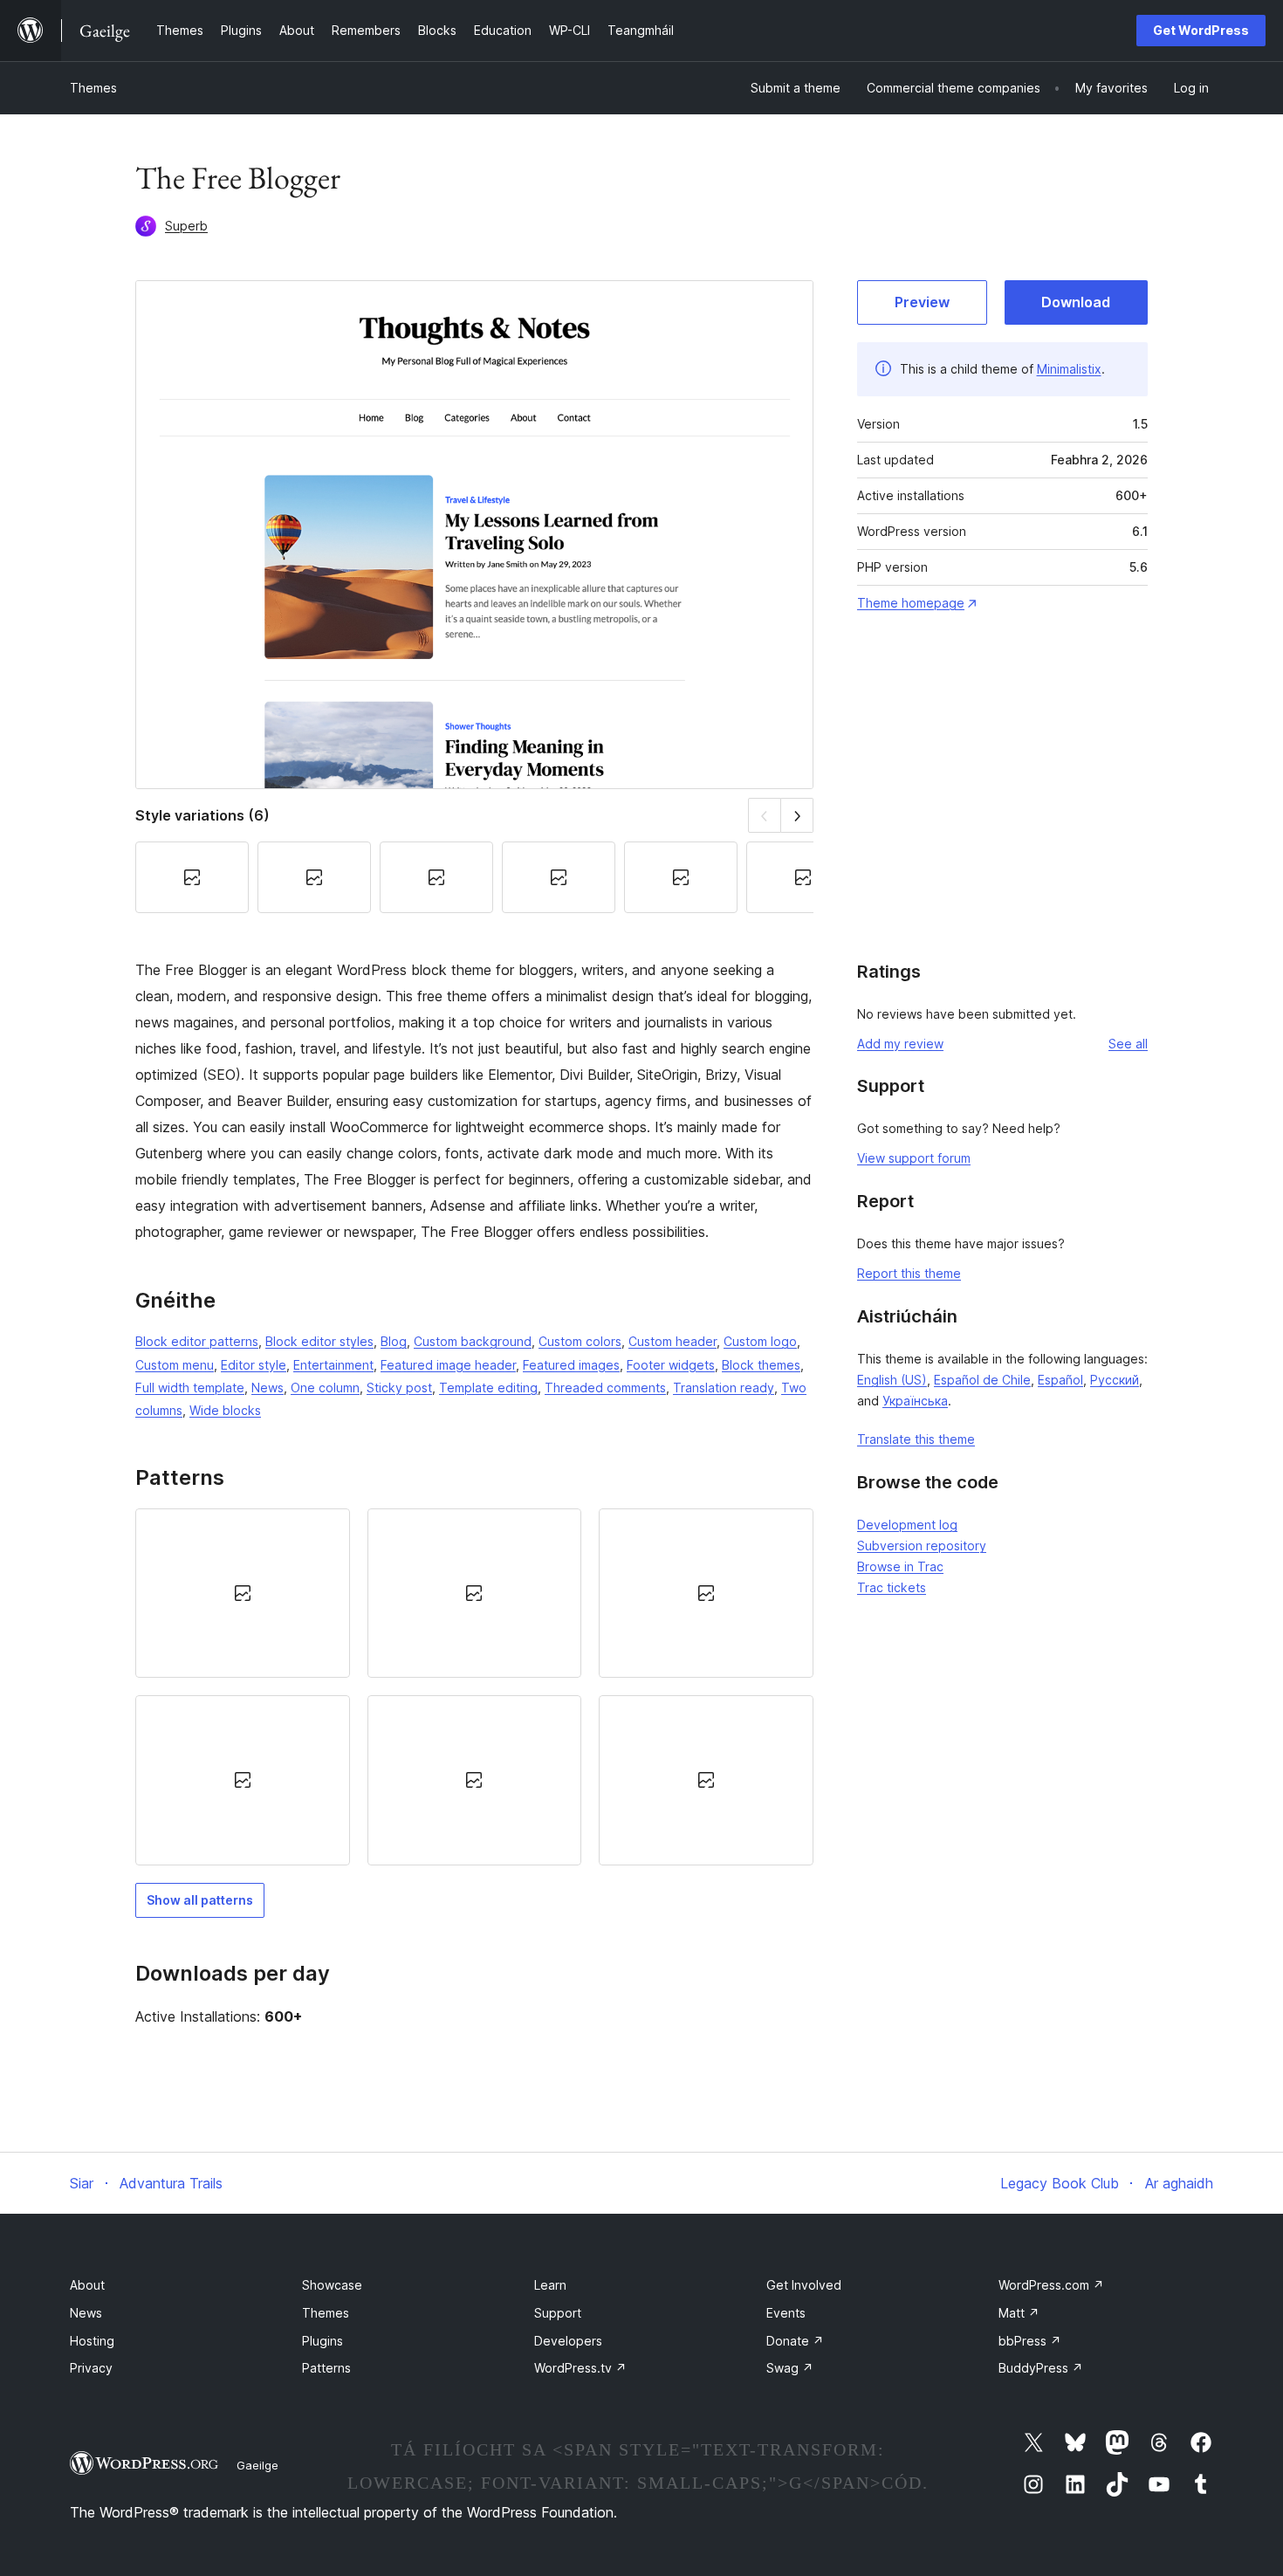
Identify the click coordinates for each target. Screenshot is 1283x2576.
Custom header (672, 1341)
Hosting (92, 2341)
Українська (915, 1401)
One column (325, 1388)
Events (786, 2313)
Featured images (571, 1365)
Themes (93, 88)
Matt (1019, 2313)
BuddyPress (1041, 2368)
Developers (568, 2341)
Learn (550, 2285)
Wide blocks (225, 1410)
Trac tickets (892, 1587)
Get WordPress (1201, 30)
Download (1076, 302)
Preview (922, 302)
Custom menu (175, 1365)
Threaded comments (605, 1388)
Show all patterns (200, 1900)
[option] (243, 1593)
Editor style (254, 1365)
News (268, 1388)
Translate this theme (916, 1439)
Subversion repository (922, 1546)
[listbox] (474, 1687)
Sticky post (399, 1388)
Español (1060, 1380)
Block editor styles (319, 1341)
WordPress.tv (580, 2368)
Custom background (473, 1341)
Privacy (91, 2368)
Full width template (190, 1388)
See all (1128, 1044)
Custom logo (760, 1341)
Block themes (761, 1365)
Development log (907, 1525)
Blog (394, 1341)
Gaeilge (257, 2465)
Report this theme (909, 1273)
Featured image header (448, 1365)
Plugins (322, 2341)
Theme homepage (911, 603)
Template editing (488, 1388)
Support (558, 2313)
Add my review (900, 1044)
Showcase (332, 2285)
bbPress (1030, 2341)
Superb (186, 226)
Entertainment (333, 1365)
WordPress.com (1051, 2285)
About (87, 2285)
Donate (795, 2341)
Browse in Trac (900, 1566)
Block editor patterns (197, 1341)
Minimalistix (1069, 369)
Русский (1115, 1380)
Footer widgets (671, 1365)
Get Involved (804, 2285)
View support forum (914, 1158)
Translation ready (724, 1388)
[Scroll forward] (797, 815)
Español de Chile (982, 1380)
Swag (790, 2368)
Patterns (326, 2368)
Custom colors (580, 1341)
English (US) (892, 1380)
